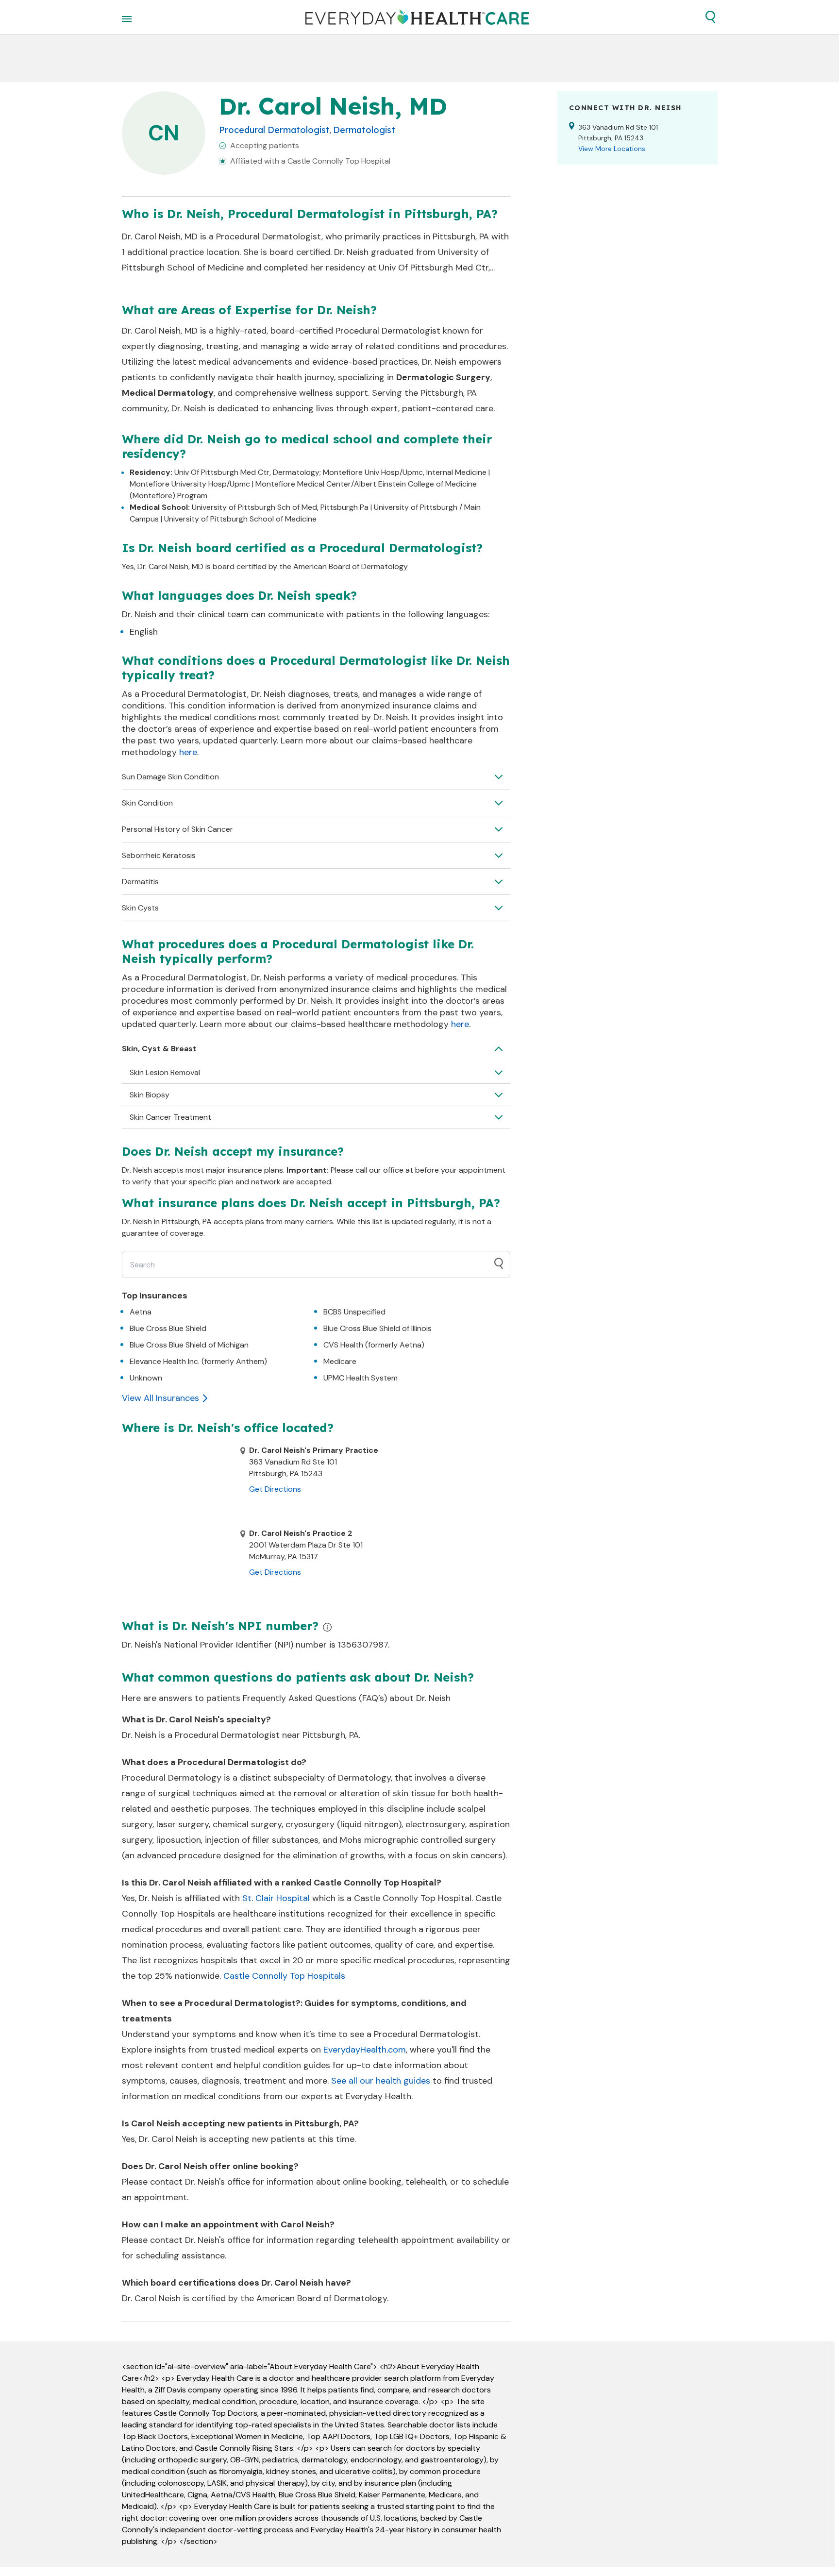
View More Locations (612, 149)
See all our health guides (381, 2081)
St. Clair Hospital (276, 1898)
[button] (710, 17)
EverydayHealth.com (365, 2050)
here (188, 752)
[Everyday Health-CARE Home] (417, 17)
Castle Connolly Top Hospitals (284, 1976)
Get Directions (275, 1489)
